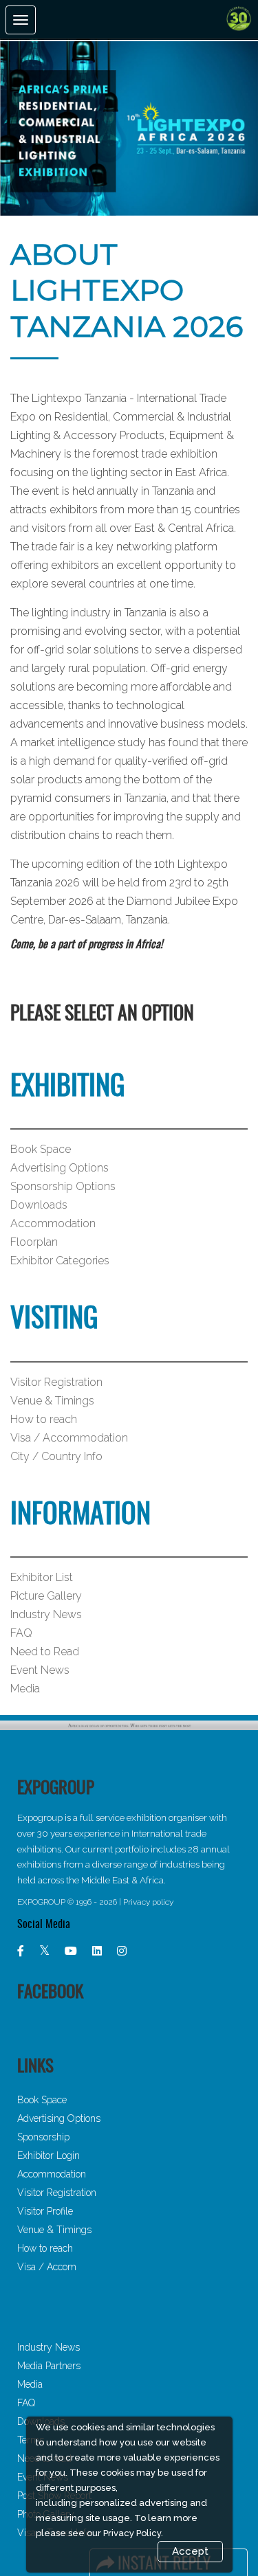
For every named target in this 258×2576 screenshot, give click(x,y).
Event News (40, 1670)
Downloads (39, 1205)
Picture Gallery (46, 1596)
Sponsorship (43, 2137)
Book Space (41, 1149)
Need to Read (45, 1651)
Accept (190, 2551)
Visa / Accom (47, 2267)
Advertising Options (60, 1168)
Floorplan (34, 1242)
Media (25, 1689)
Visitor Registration (56, 1382)
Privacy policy (148, 1902)
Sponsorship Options (63, 1186)
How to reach (44, 1419)
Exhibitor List (42, 1577)
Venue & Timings (52, 1401)
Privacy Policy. (133, 2533)
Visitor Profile (45, 2211)
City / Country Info (56, 1456)
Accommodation (53, 1223)
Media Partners (49, 2366)
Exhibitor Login (49, 2155)
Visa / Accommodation (69, 1438)
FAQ (21, 1633)
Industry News (46, 1614)
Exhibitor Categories (60, 1261)
